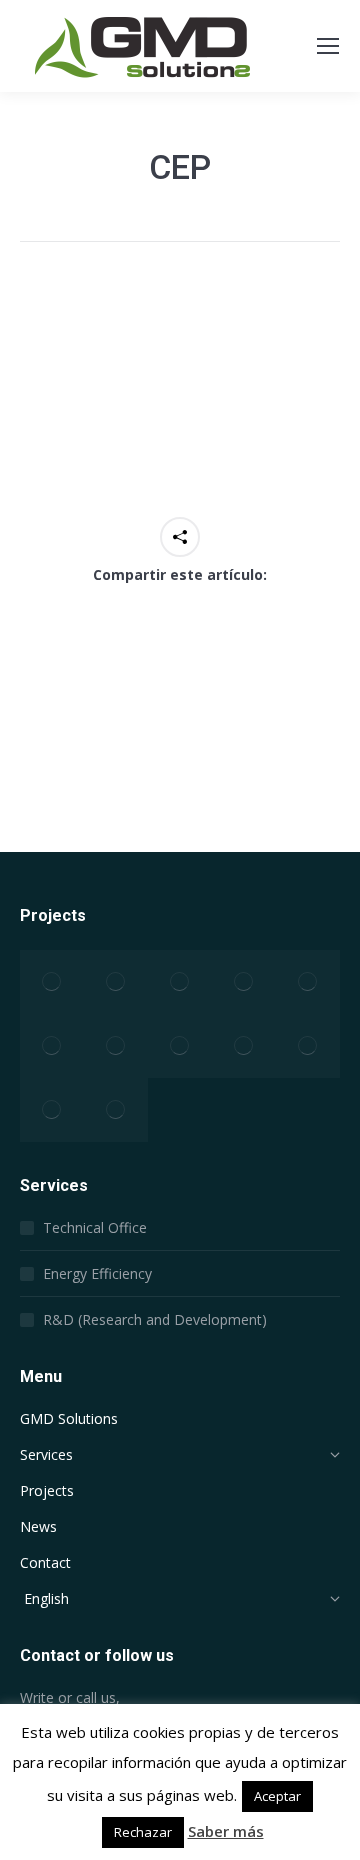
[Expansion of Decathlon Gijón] (180, 982)
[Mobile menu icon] (328, 46)
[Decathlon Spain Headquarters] (308, 1046)
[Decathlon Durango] (308, 982)
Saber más (226, 1831)
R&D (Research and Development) (155, 1319)
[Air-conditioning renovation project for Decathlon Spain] (52, 1110)
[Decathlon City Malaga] (116, 982)
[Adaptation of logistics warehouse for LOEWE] (52, 1046)
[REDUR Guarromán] (116, 1110)
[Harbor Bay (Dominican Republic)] (116, 1046)
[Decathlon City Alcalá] (180, 1046)
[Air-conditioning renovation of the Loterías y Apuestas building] (244, 982)
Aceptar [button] (277, 1796)
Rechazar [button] (143, 1832)
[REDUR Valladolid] (244, 1046)
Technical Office (95, 1227)
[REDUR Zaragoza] (52, 982)
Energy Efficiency (97, 1273)
